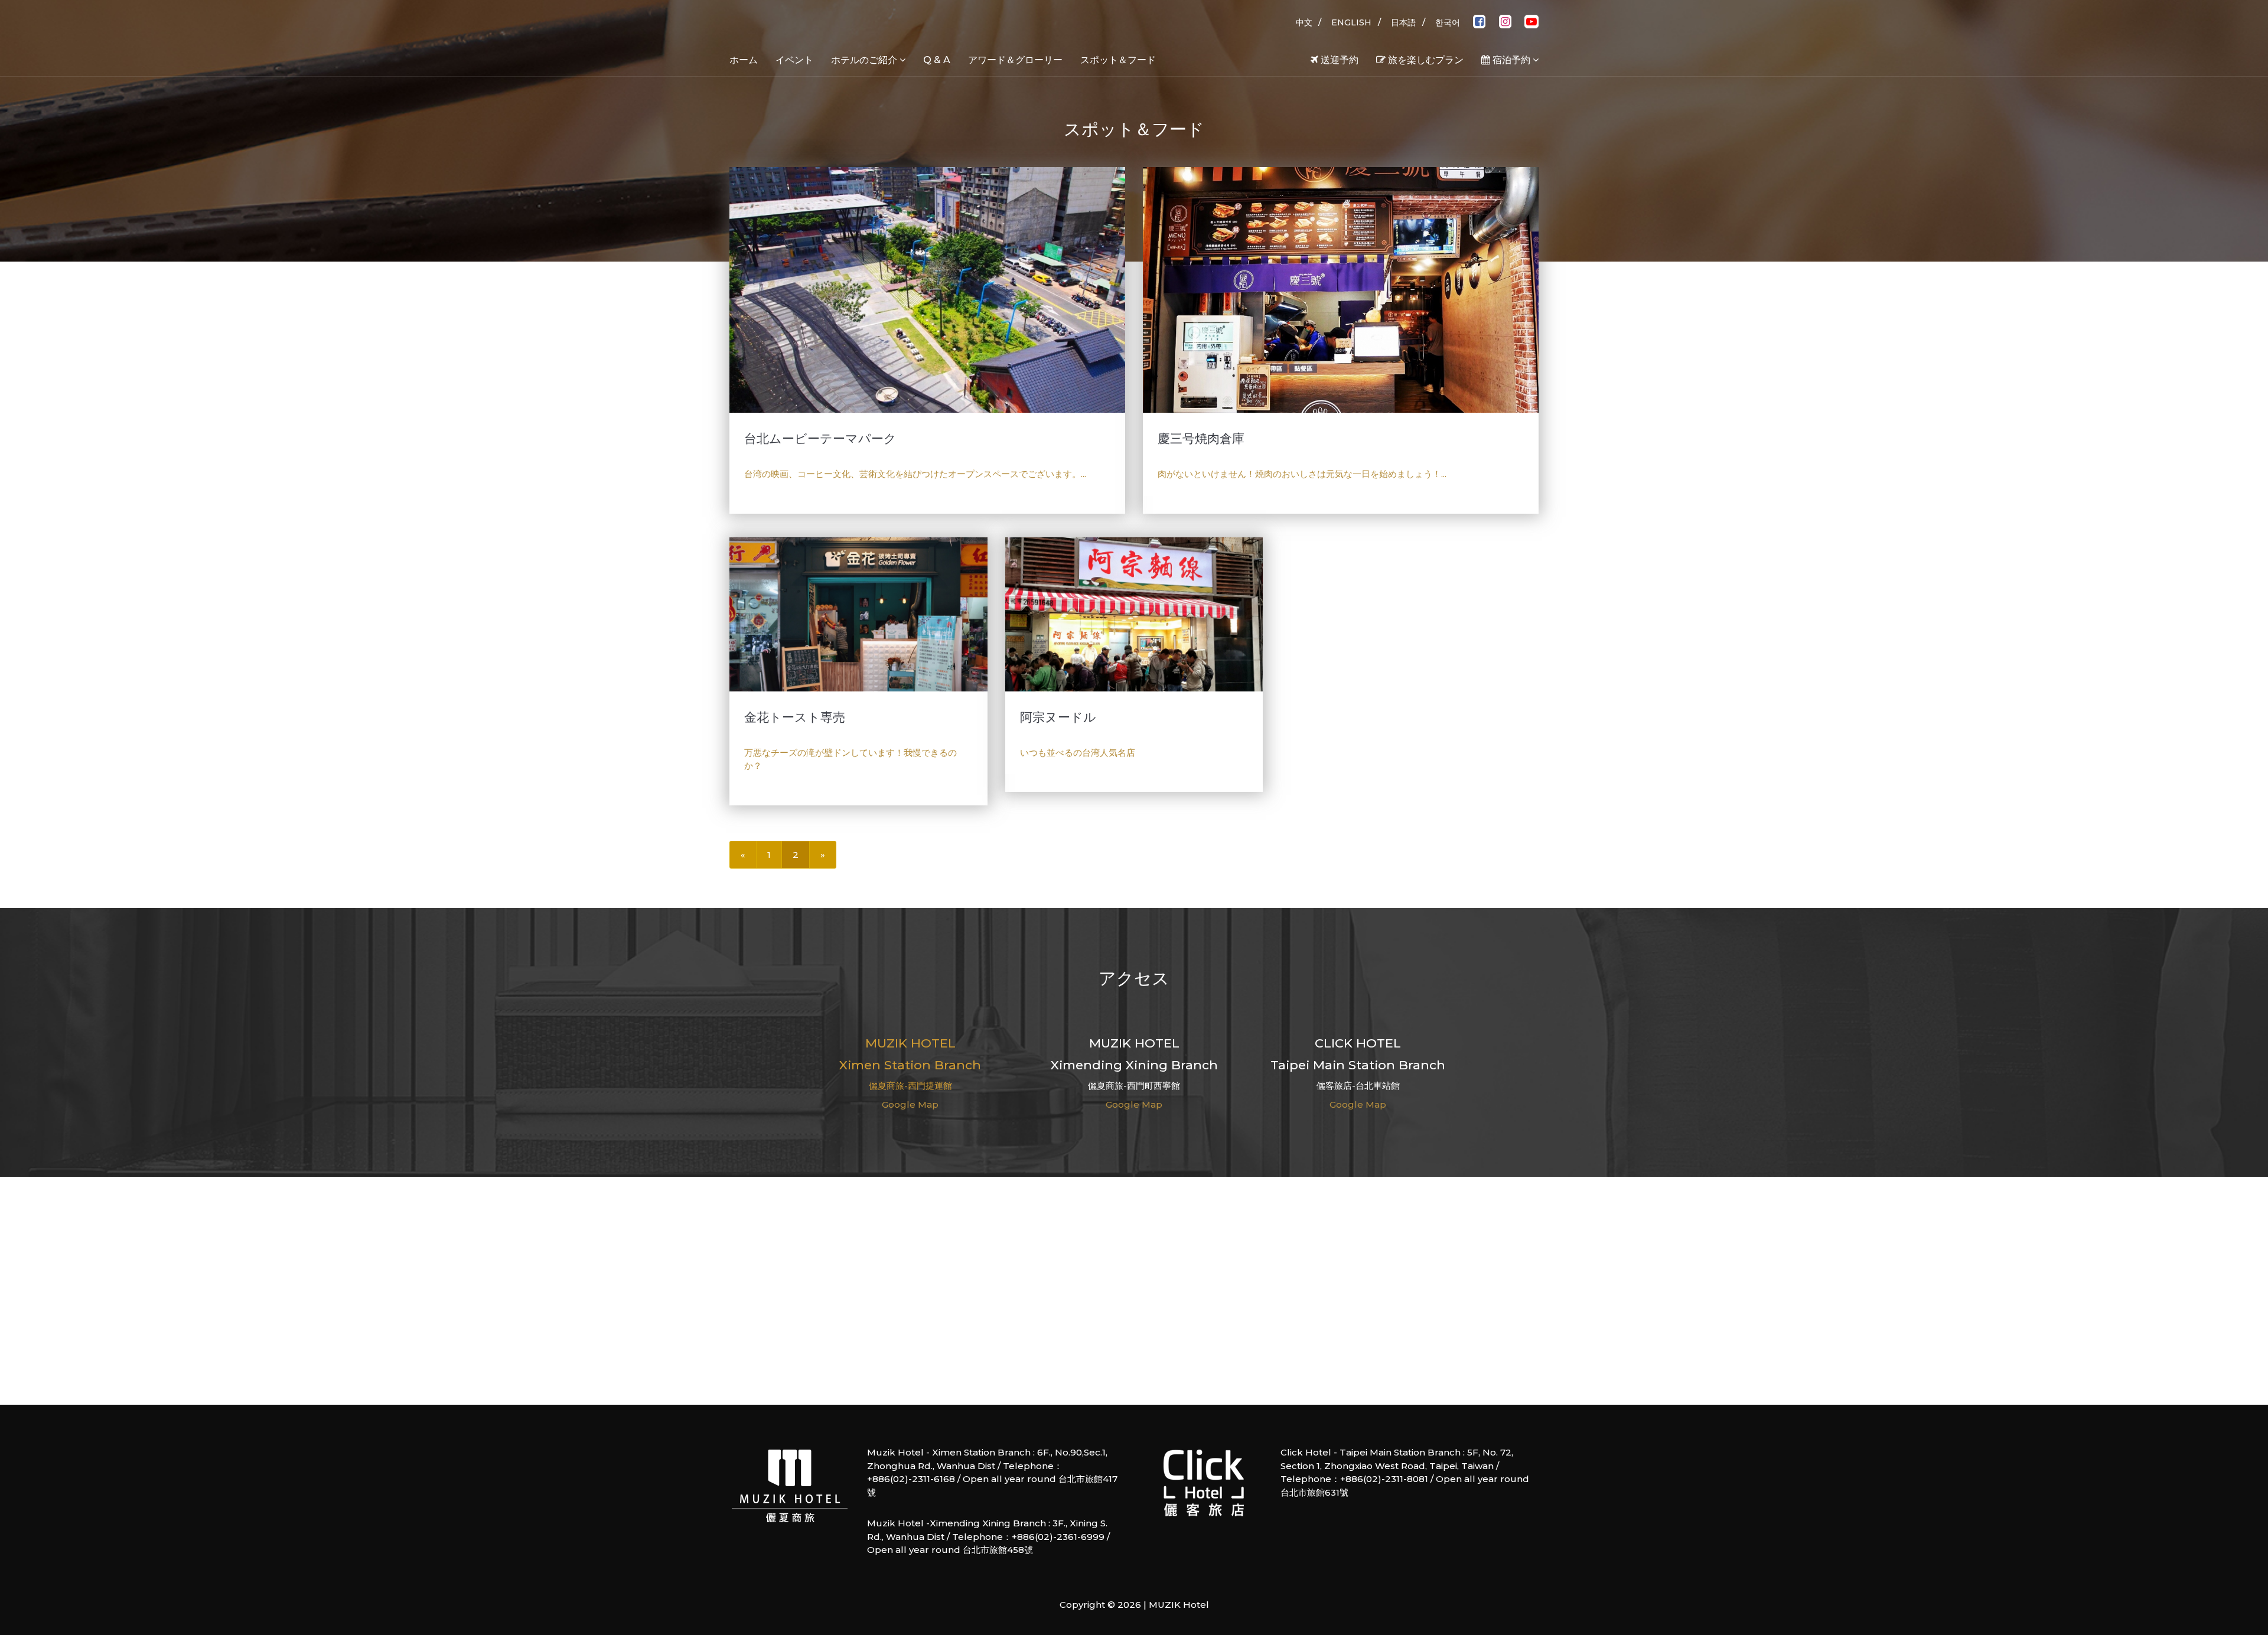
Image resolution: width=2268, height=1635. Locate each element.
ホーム (744, 60)
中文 (1304, 22)
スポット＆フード (1118, 60)
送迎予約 (1338, 60)
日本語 (1403, 22)
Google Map (910, 1104)
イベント (794, 60)
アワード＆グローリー (1015, 60)
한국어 (1448, 22)
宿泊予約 (1511, 60)
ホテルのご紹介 (865, 60)
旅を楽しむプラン (1425, 60)
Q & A (937, 60)
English (1351, 22)
